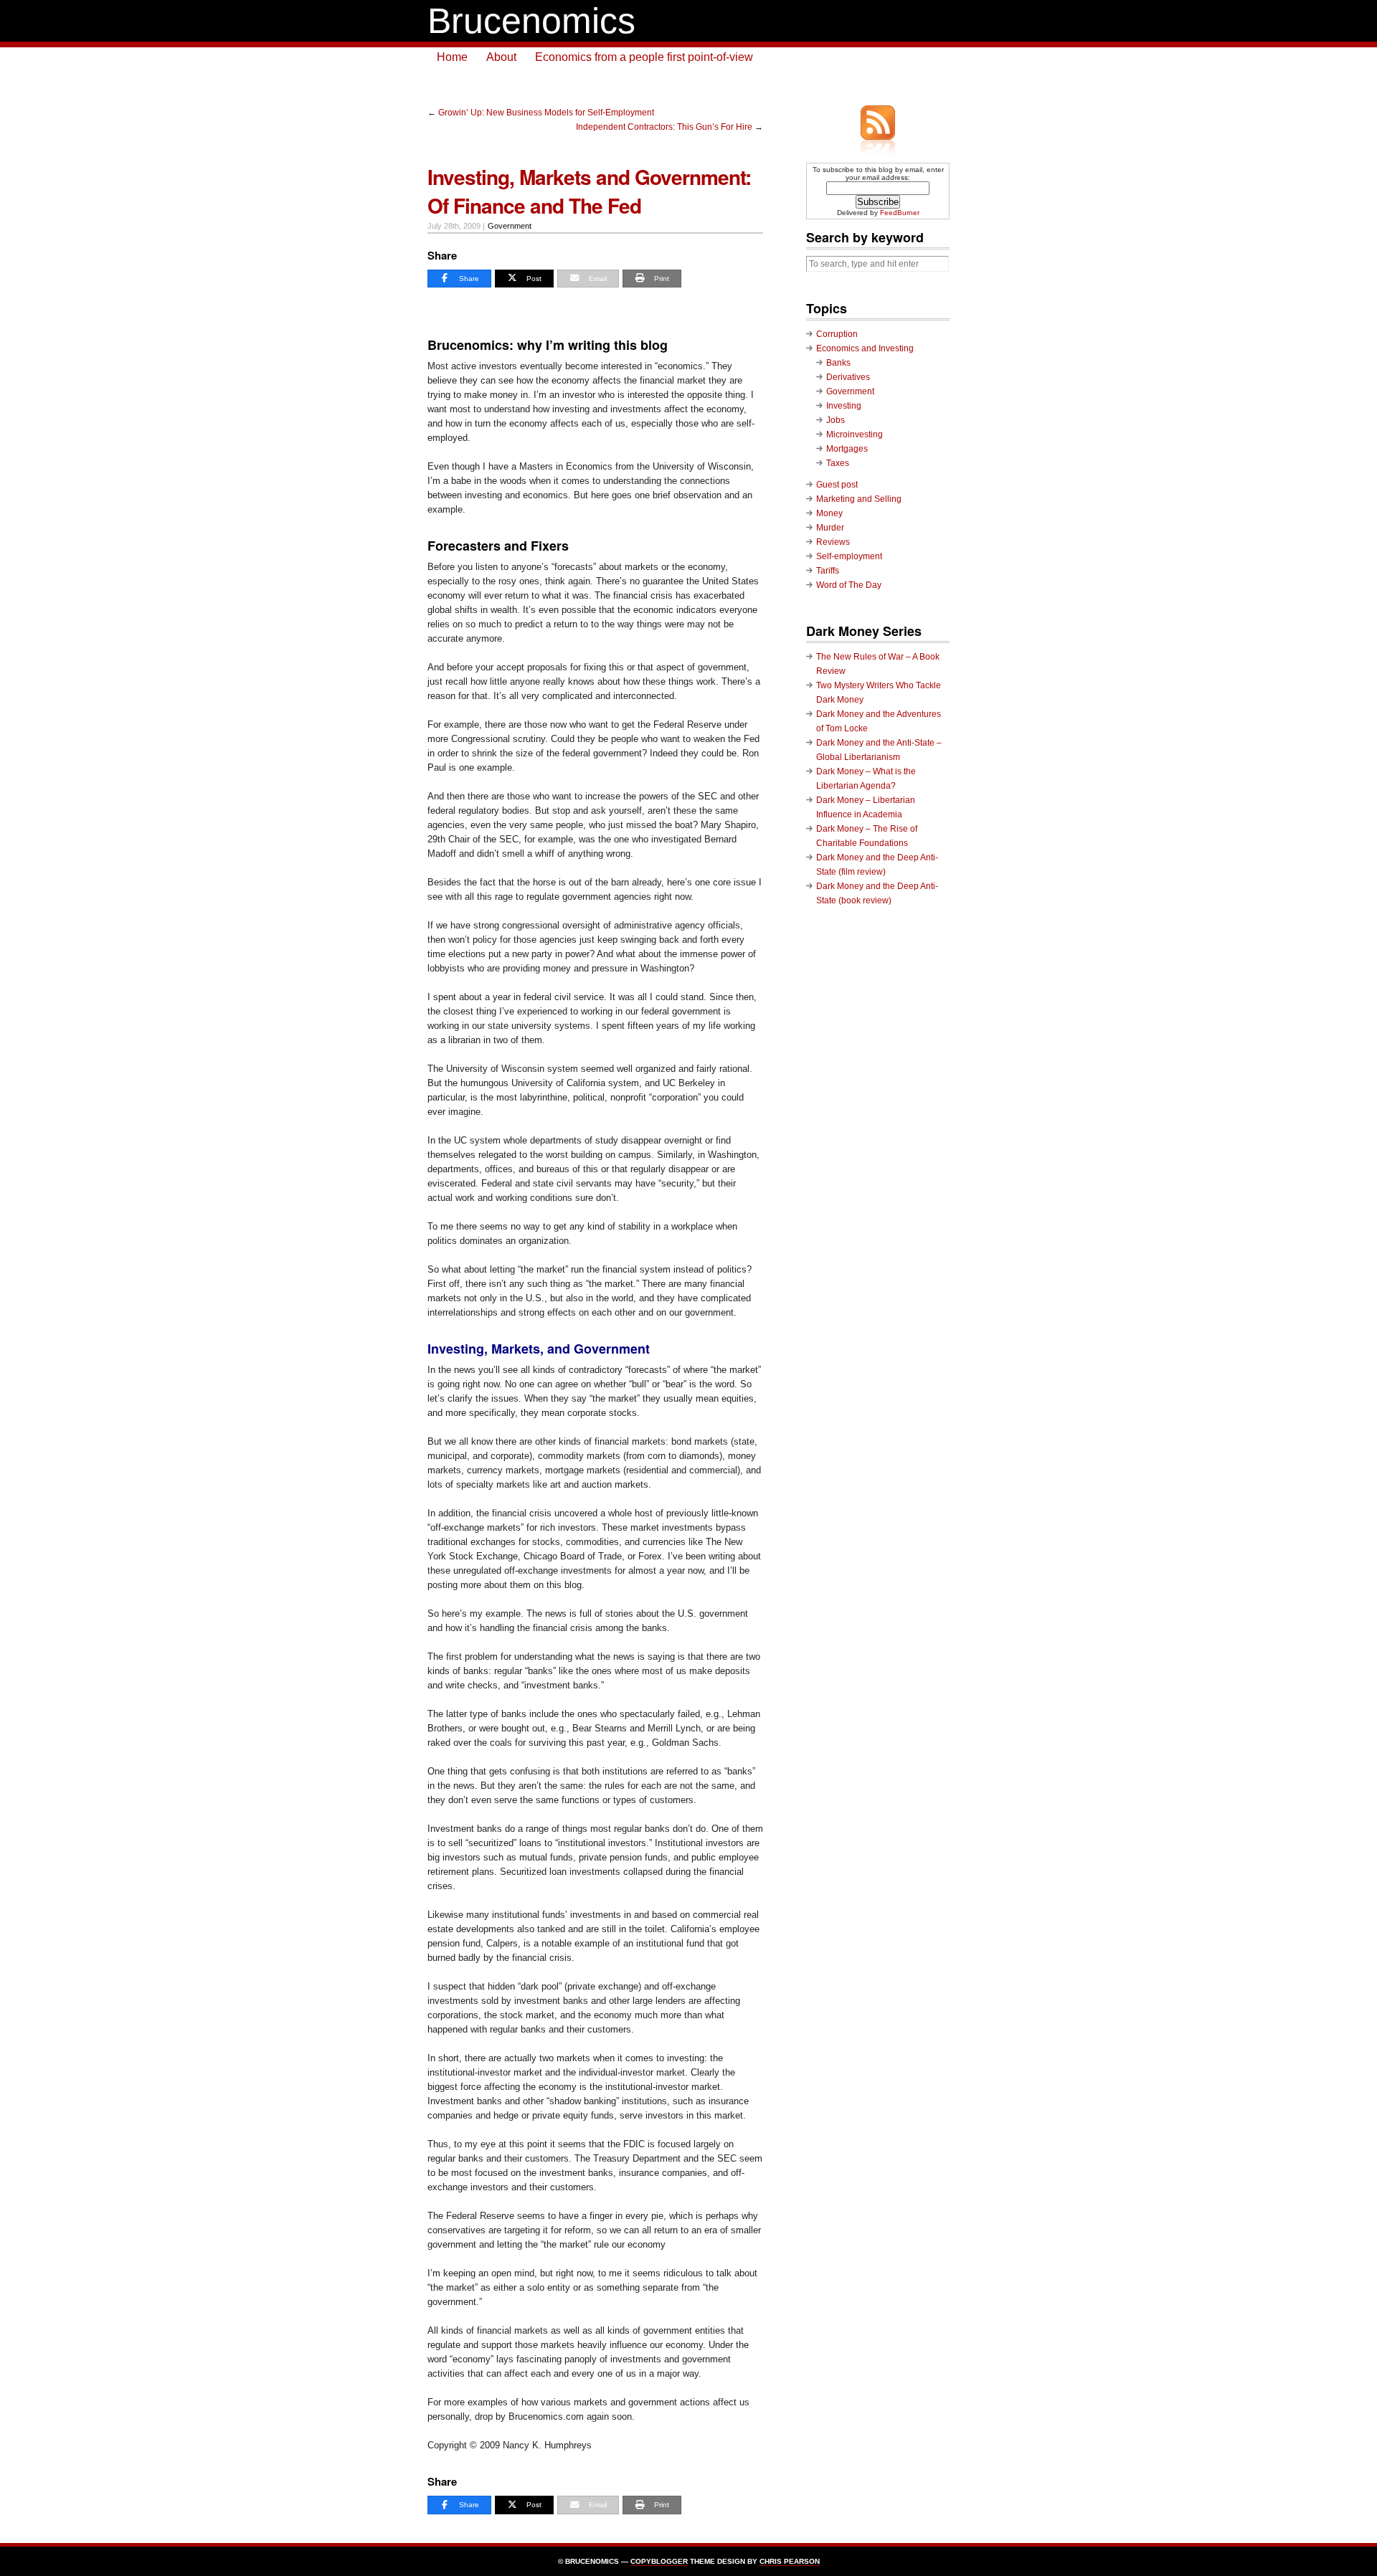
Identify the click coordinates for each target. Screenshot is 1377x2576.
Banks (838, 363)
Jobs (836, 420)
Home (452, 57)
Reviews (833, 542)
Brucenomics (531, 21)
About (501, 57)
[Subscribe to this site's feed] (878, 123)
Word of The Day (849, 585)
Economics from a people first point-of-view (644, 57)
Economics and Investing (865, 348)
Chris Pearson (790, 2561)
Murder (830, 528)
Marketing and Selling (859, 499)
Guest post (837, 485)
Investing (844, 406)
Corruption (837, 334)
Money (829, 513)
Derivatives (848, 377)
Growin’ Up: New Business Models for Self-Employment (546, 113)
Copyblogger (659, 2561)
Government (510, 226)
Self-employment (849, 556)
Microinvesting (855, 434)
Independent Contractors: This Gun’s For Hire (664, 127)
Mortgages (847, 449)
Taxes (838, 463)
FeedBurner (900, 213)
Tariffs (828, 571)
